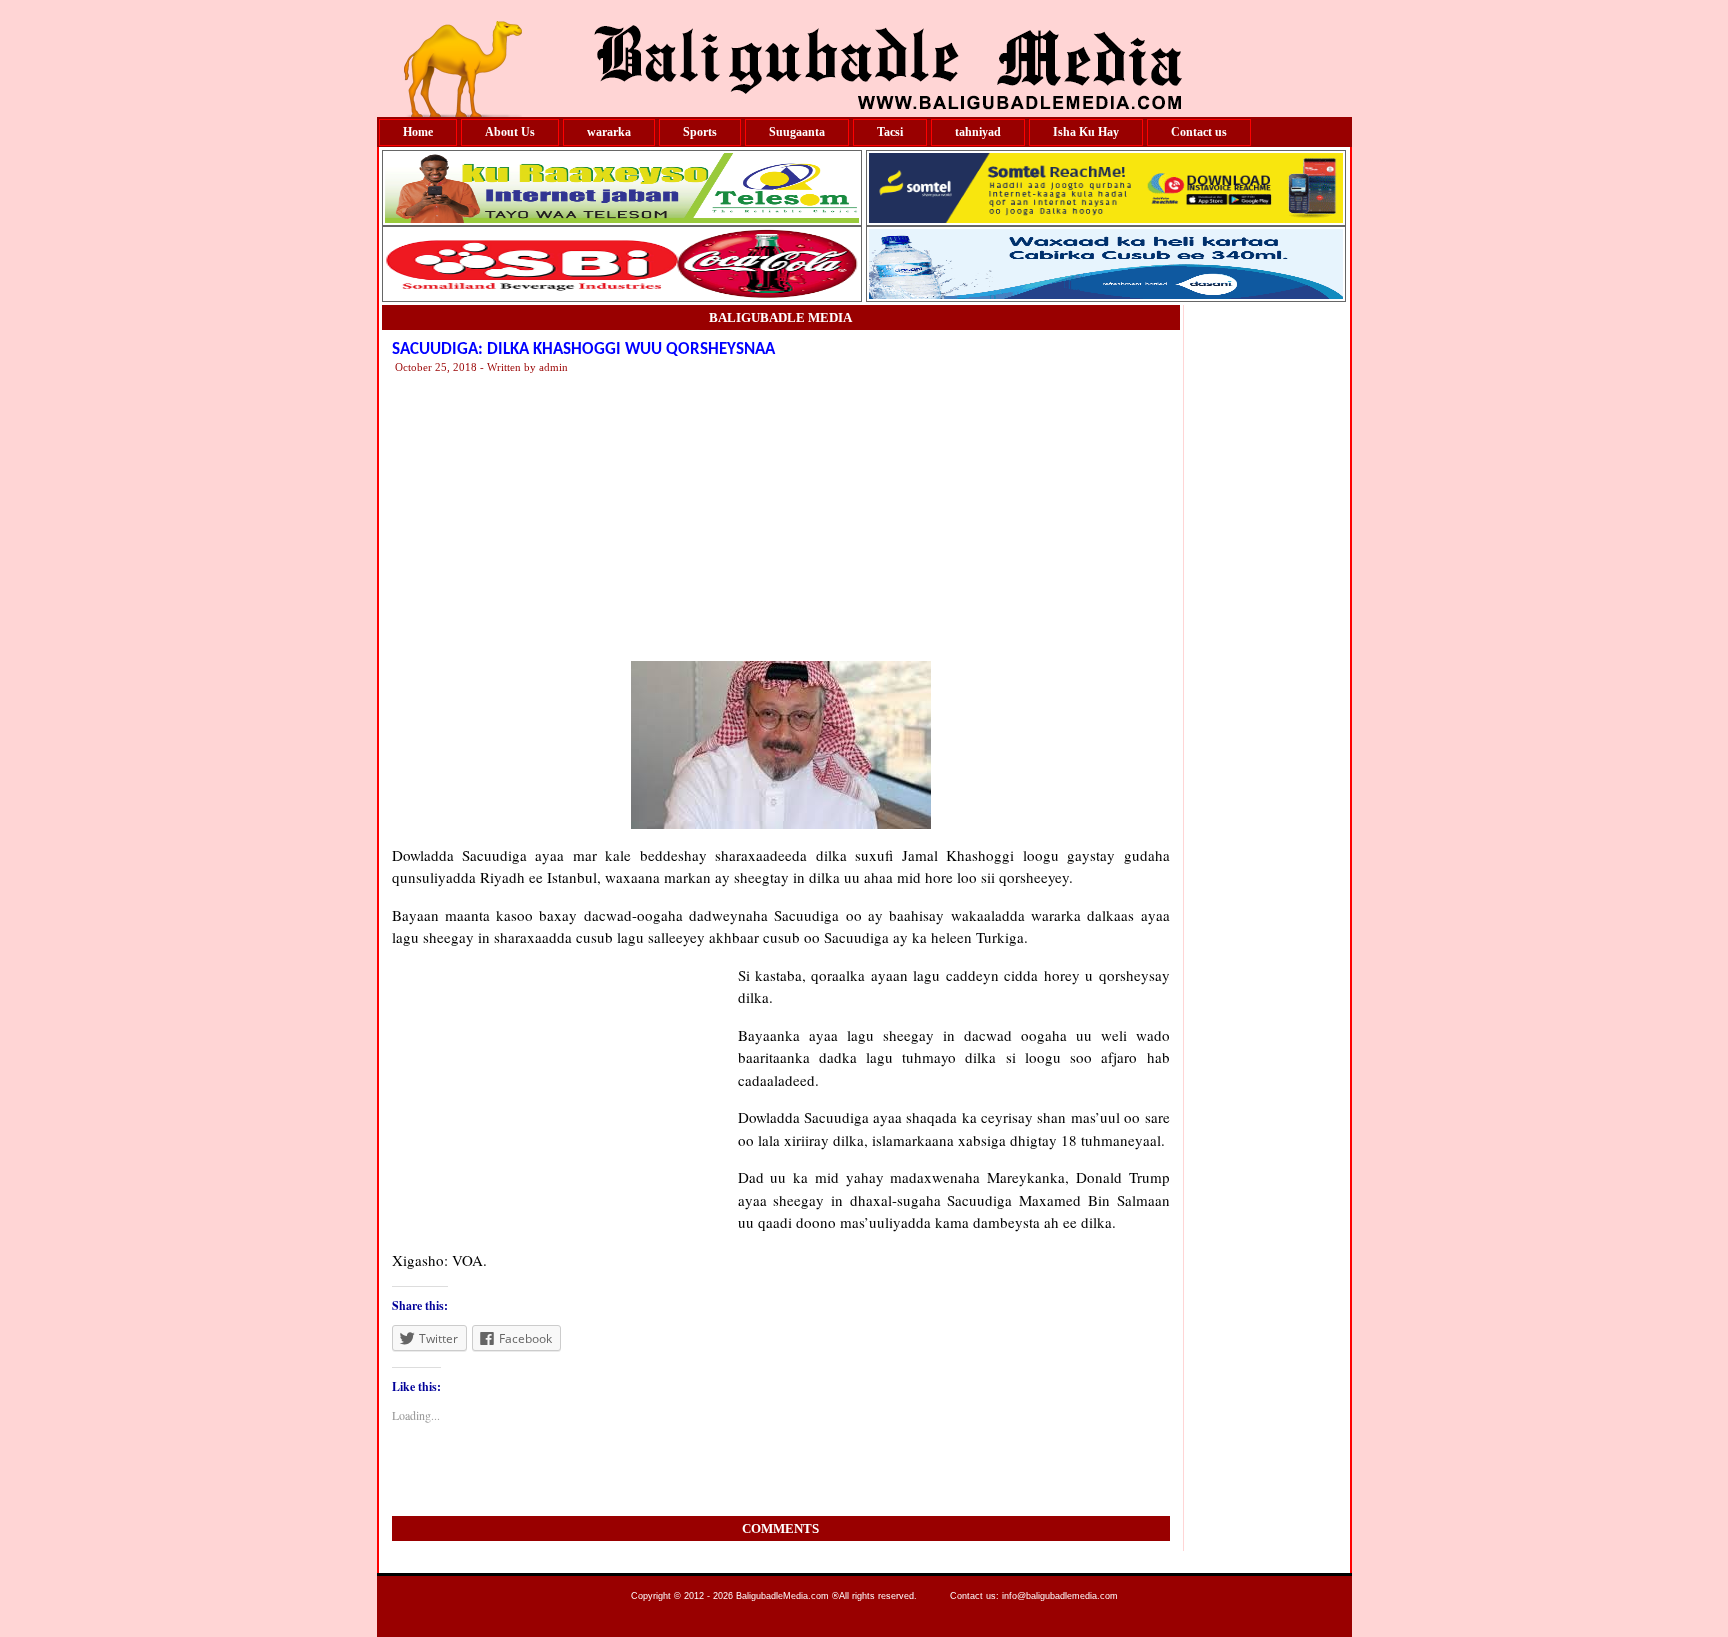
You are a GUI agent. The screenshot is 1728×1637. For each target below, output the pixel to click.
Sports (700, 132)
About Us (510, 132)
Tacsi (890, 132)
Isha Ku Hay (1086, 132)
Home (418, 132)
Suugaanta (797, 132)
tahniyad (978, 132)
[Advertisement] (997, 516)
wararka (609, 132)
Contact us (1199, 132)
